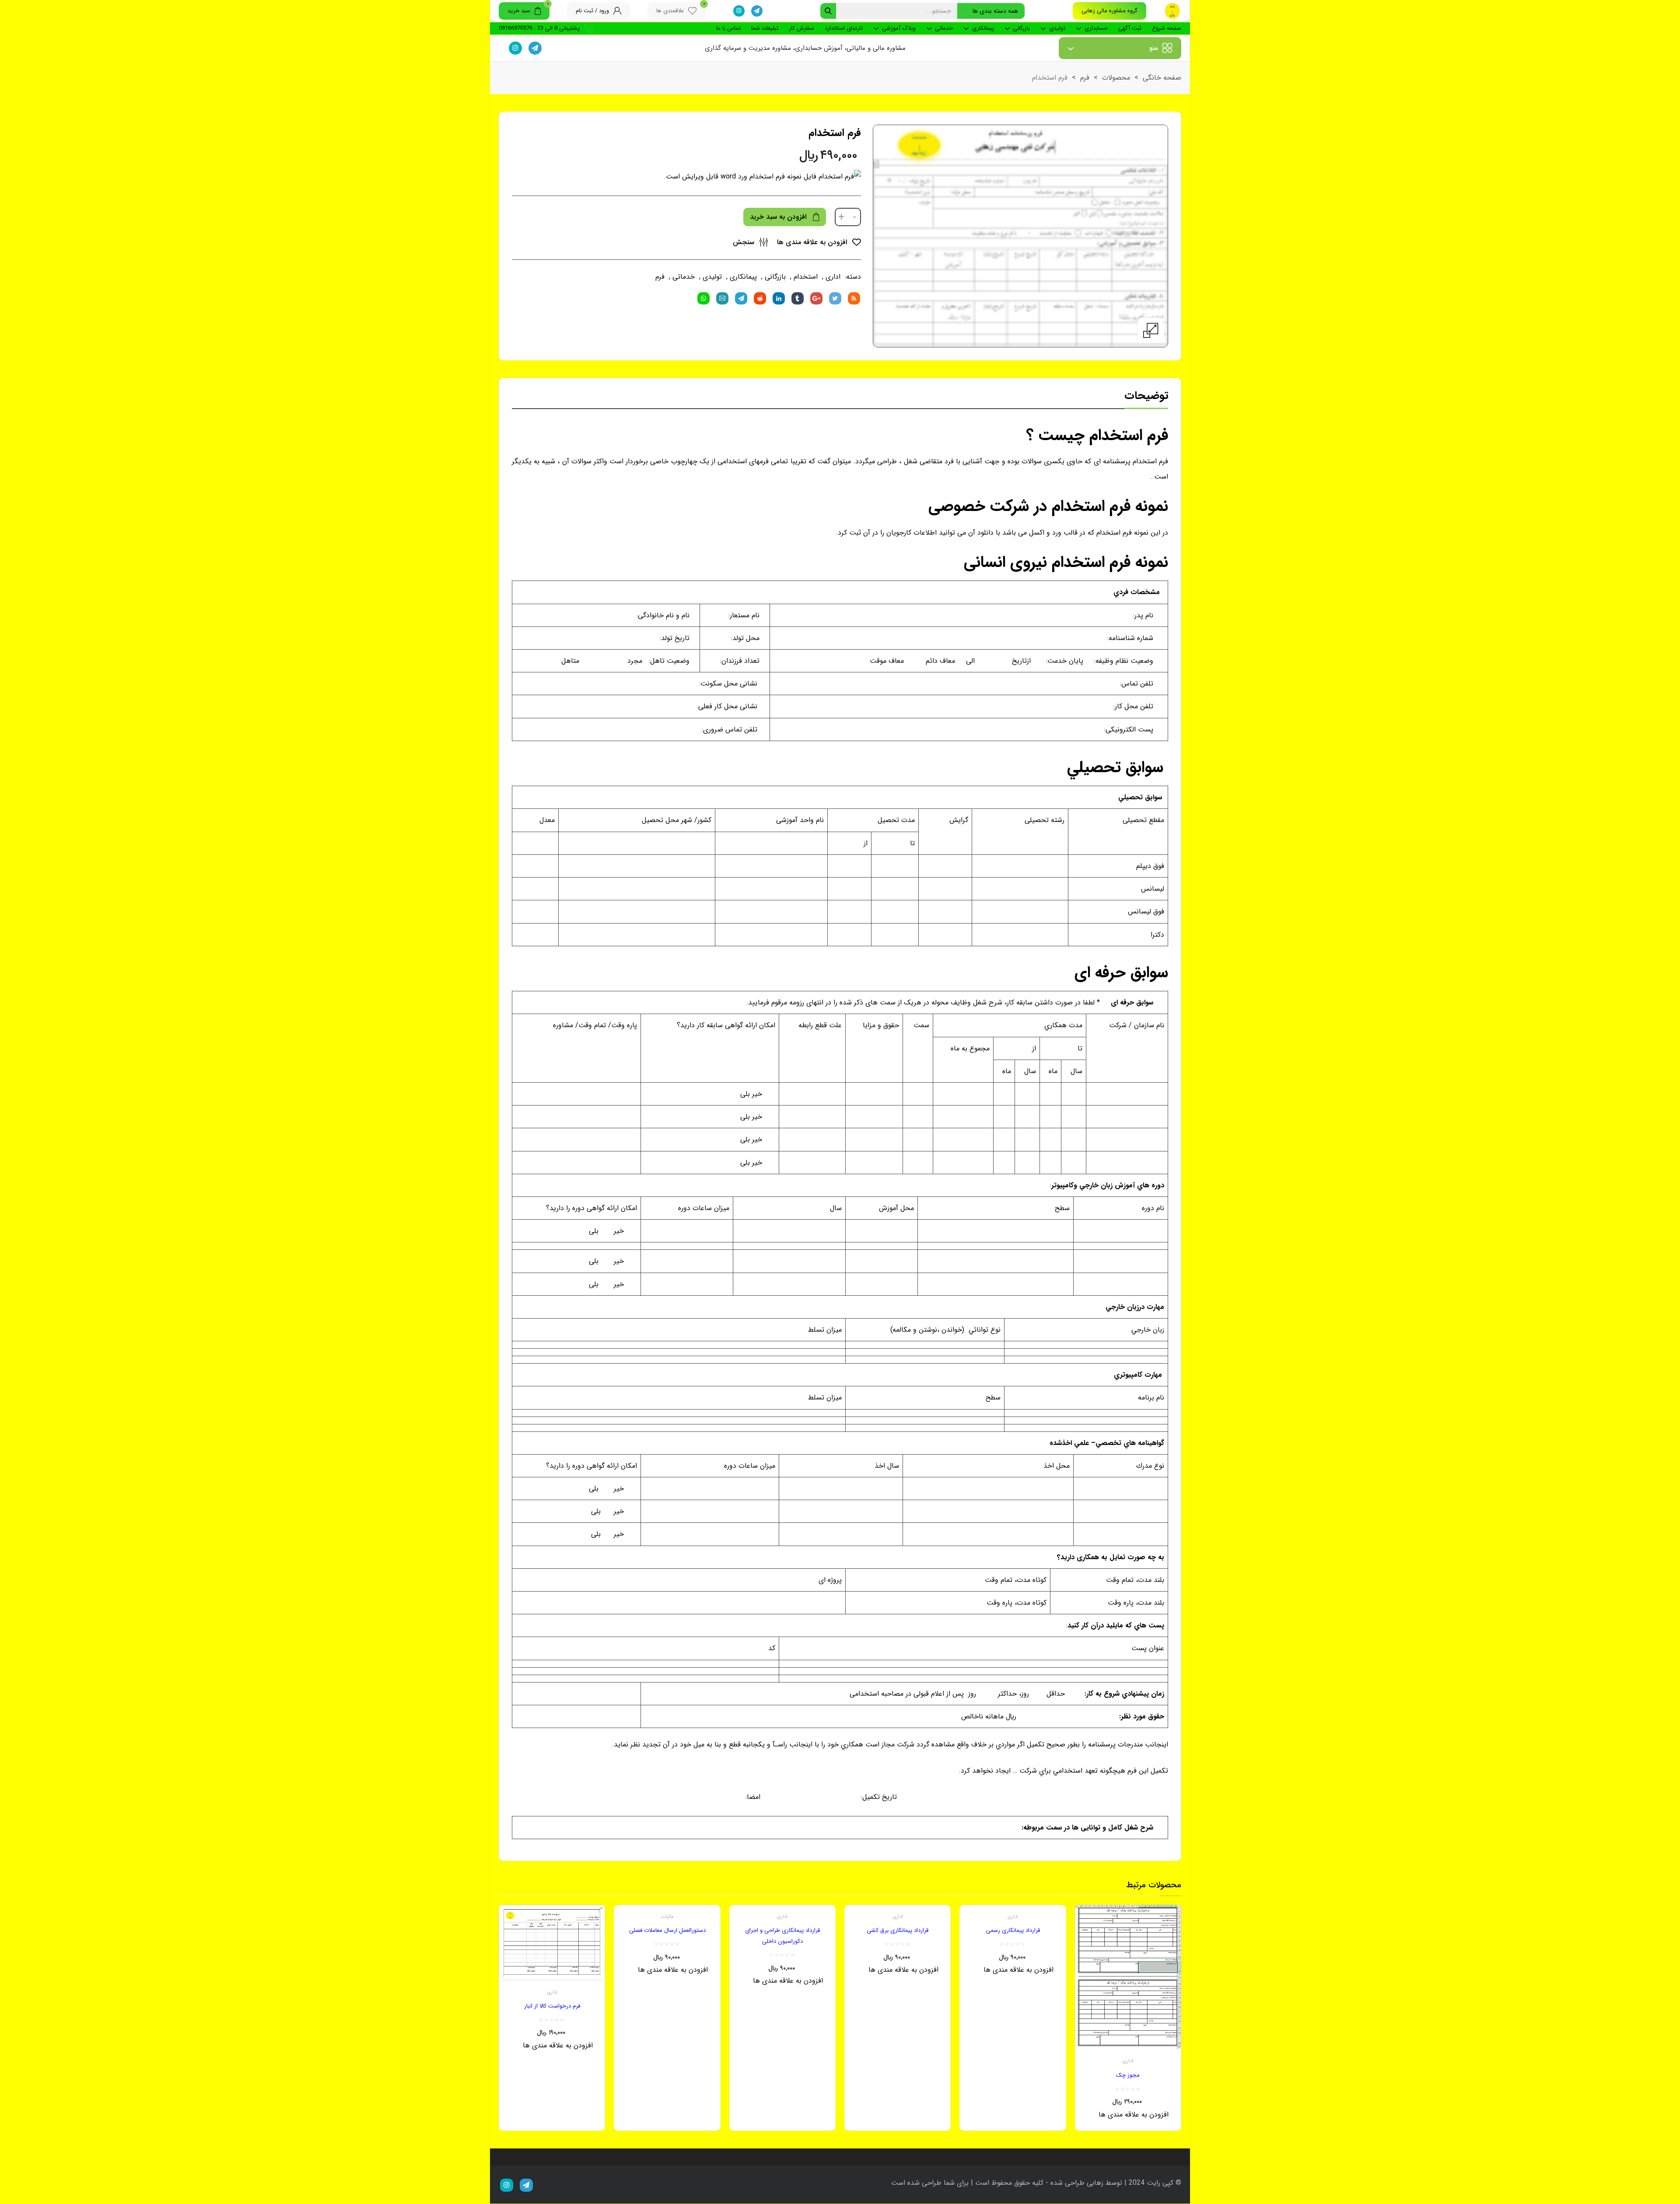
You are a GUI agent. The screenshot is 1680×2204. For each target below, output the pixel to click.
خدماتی (944, 28)
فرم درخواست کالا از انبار (552, 2006)
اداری (833, 277)
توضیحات (1146, 396)
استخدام (806, 277)
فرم (1085, 78)
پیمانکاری (983, 28)
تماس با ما (728, 28)
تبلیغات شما (765, 28)
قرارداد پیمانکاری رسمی (1013, 1930)
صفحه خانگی (1162, 78)
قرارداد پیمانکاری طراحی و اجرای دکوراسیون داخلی (782, 1936)
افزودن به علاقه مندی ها (813, 242)
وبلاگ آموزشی (899, 28)
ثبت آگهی (1130, 28)
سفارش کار (801, 28)
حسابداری (1096, 28)
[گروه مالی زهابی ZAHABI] (1172, 11)
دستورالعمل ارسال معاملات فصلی (667, 1930)
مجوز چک (1128, 2075)
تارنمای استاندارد (844, 28)
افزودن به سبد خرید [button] (1117, 2122)
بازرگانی (1021, 28)
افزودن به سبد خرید (778, 217)
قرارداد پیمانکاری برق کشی (898, 1930)
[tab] (1146, 398)
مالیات (667, 1917)
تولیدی (1057, 28)
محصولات (1116, 78)
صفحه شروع (1167, 28)
